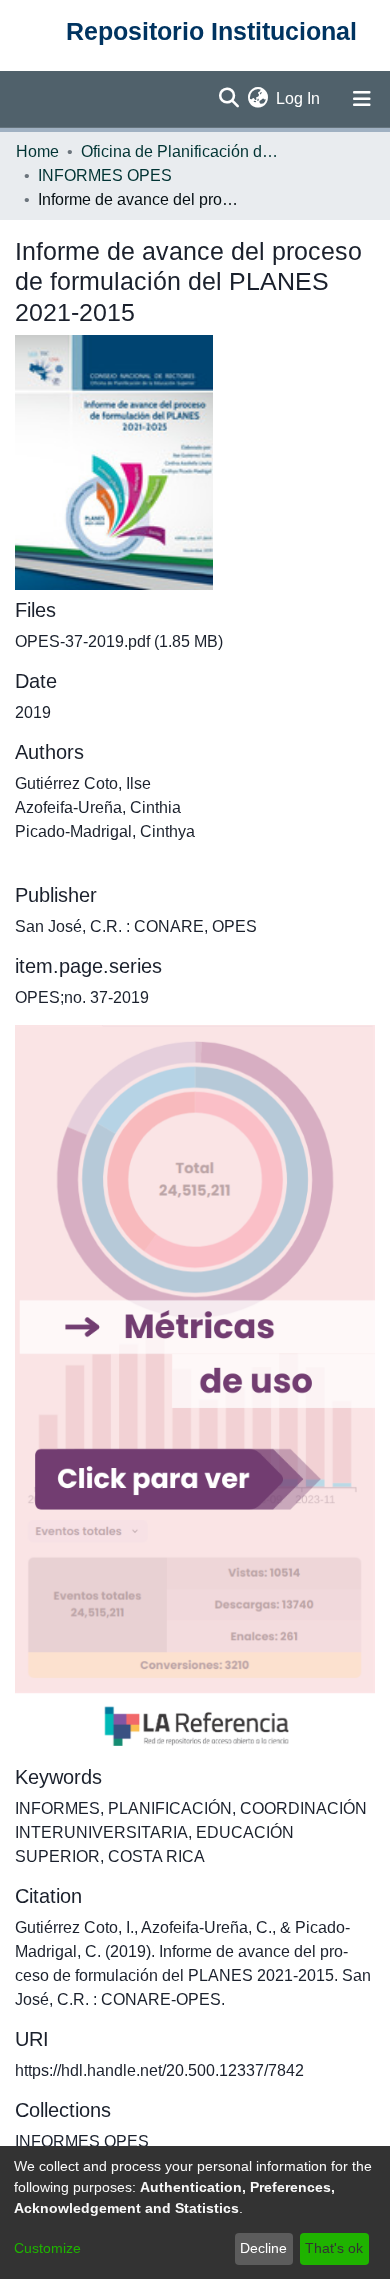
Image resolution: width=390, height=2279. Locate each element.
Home (37, 151)
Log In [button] (299, 98)
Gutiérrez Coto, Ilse (83, 783)
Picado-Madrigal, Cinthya (105, 831)
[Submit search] (228, 99)
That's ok (334, 2248)
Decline (263, 2248)
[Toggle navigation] (362, 99)
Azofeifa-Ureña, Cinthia (98, 807)
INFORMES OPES (105, 175)
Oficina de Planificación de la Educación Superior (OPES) (181, 151)
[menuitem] (257, 99)
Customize (47, 2248)
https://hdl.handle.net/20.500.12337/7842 (159, 2070)
